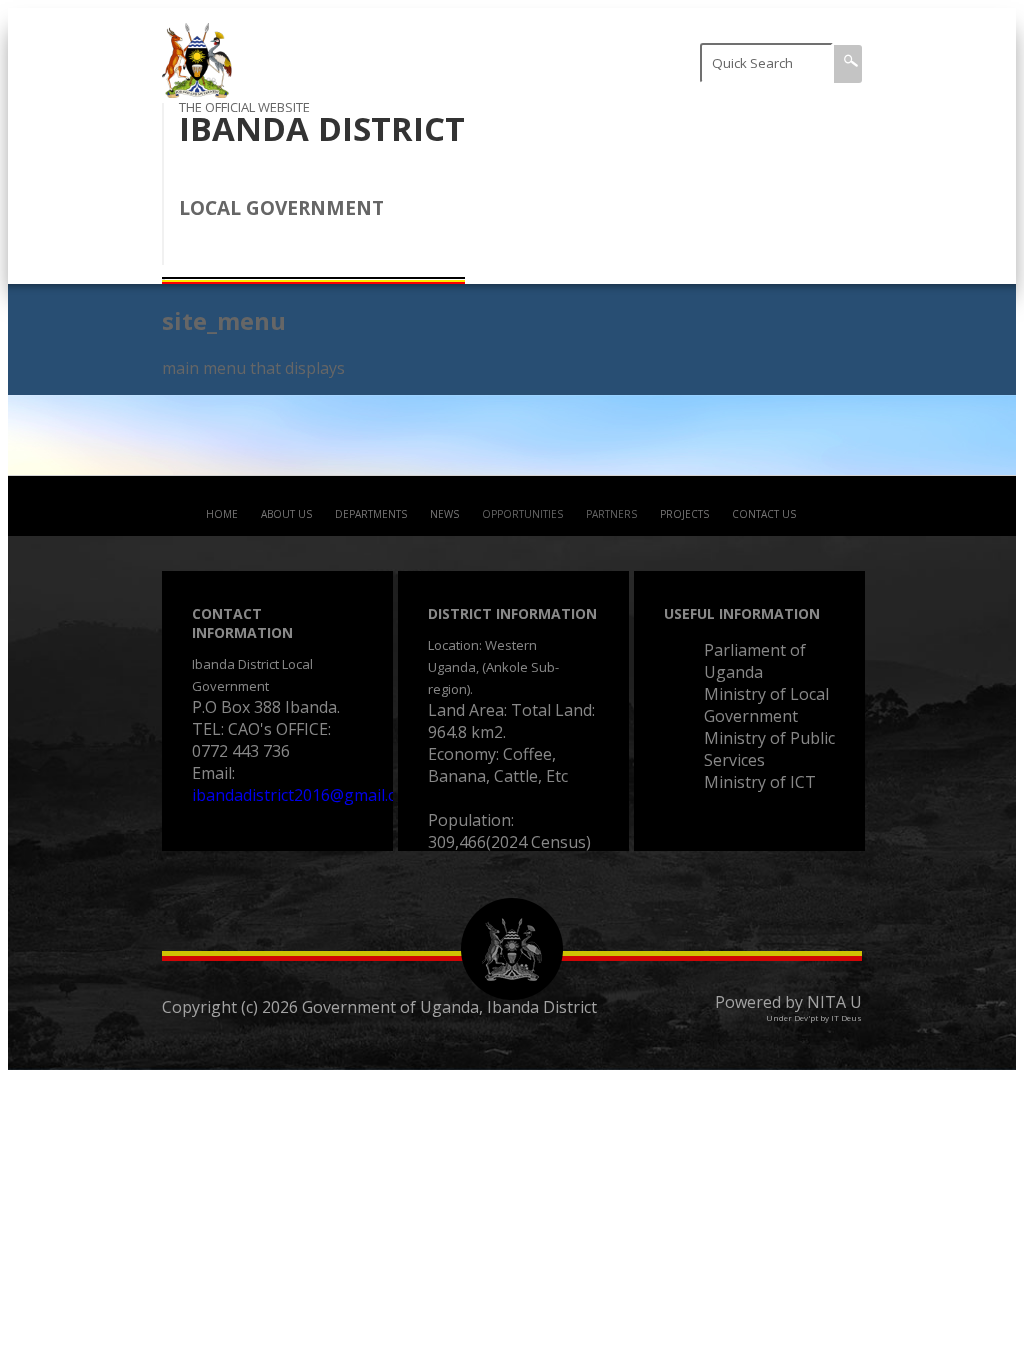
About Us (286, 514)
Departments (371, 514)
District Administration (726, 120)
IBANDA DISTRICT (322, 128)
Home (222, 514)
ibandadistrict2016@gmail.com (305, 795)
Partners (611, 514)
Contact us (764, 514)
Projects (684, 514)
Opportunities (522, 514)
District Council (730, 183)
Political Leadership (746, 235)
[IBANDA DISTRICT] (197, 92)
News (444, 514)
